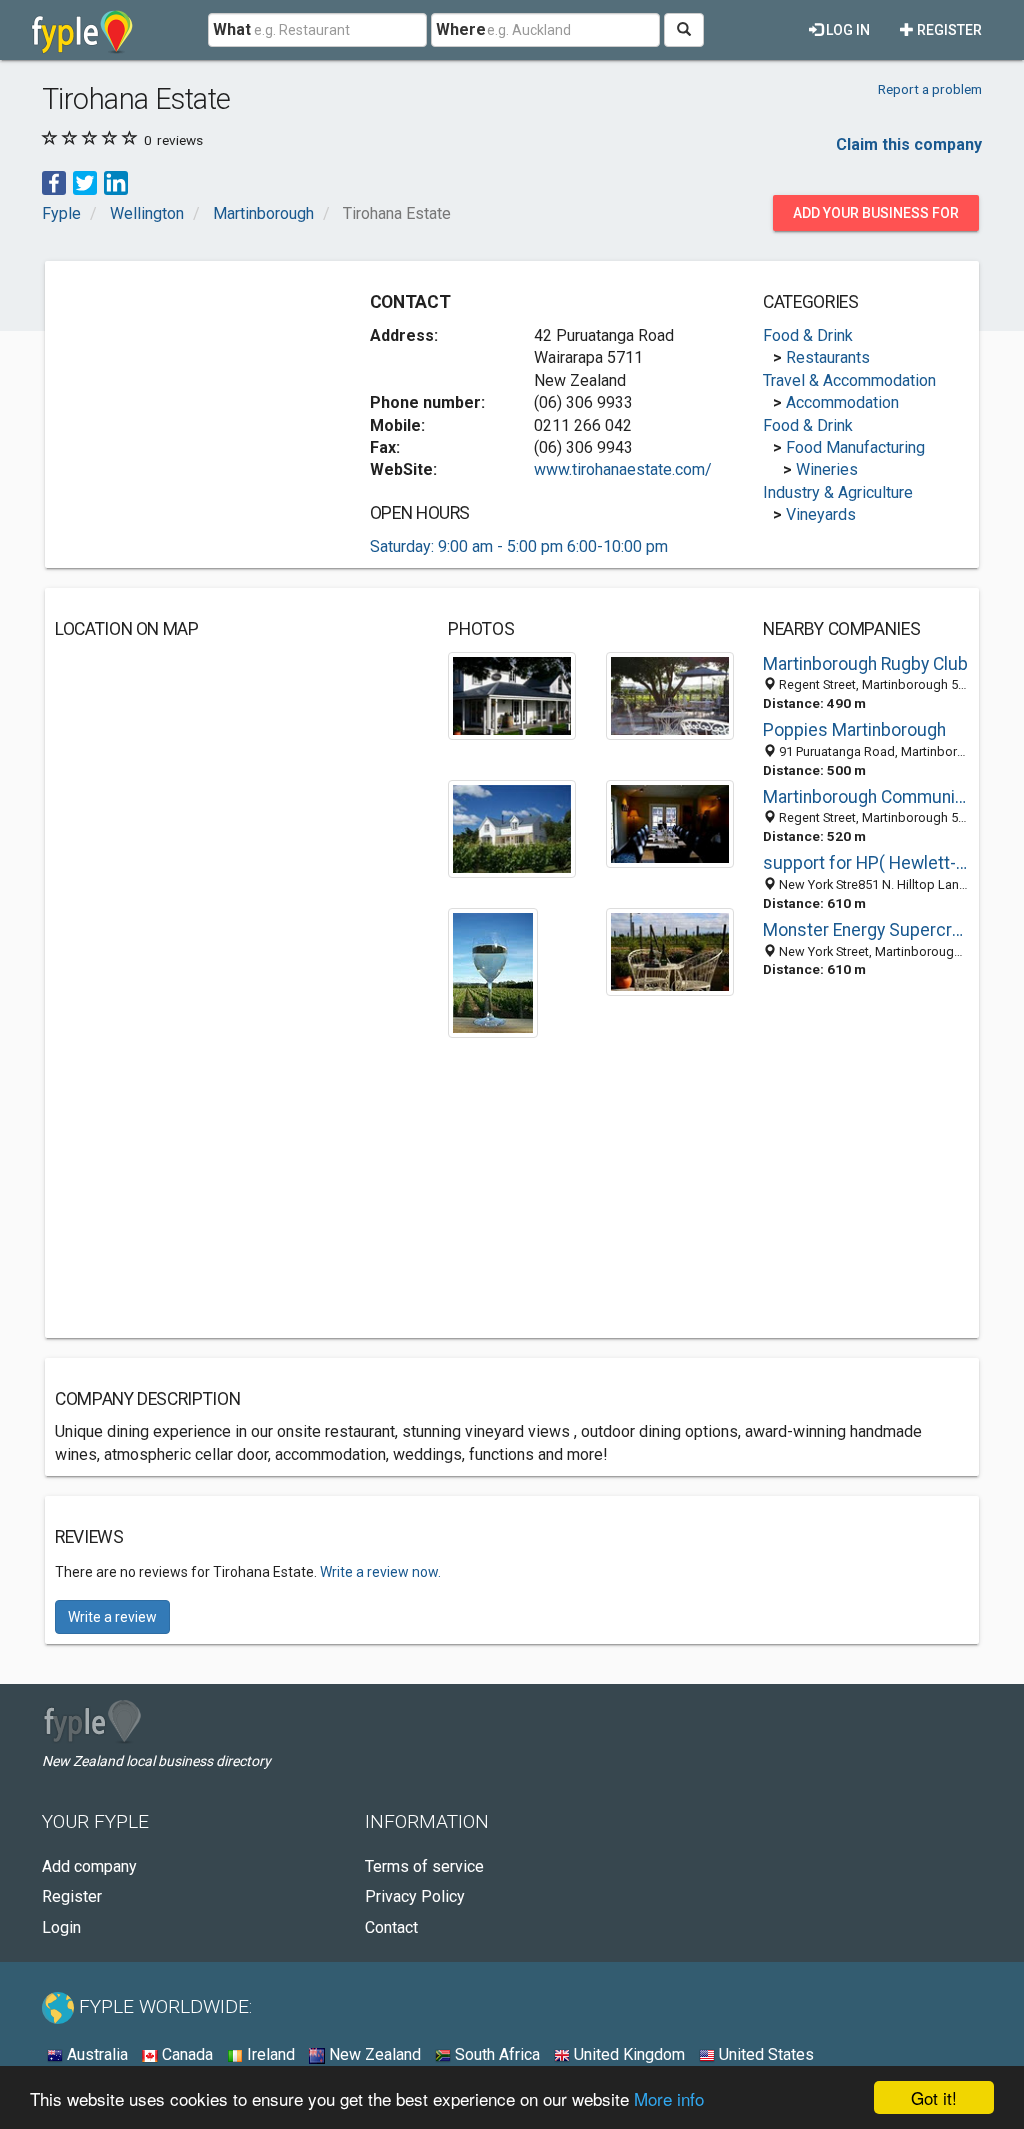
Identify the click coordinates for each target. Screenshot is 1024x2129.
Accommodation (842, 402)
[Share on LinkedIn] (116, 182)
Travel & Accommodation (849, 380)
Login (61, 1927)
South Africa (495, 2054)
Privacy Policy (415, 1896)
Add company (89, 1866)
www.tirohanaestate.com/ (623, 469)
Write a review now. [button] (380, 1572)
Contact (391, 1927)
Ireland (269, 2054)
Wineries (827, 469)
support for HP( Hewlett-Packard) (866, 863)
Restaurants (828, 357)
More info (669, 2098)
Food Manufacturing (855, 447)
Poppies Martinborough (854, 730)
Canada (185, 2054)
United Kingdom (627, 2054)
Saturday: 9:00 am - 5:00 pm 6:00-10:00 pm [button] (519, 546)
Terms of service (424, 1866)
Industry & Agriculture (838, 492)
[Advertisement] (205, 396)
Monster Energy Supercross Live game (866, 930)
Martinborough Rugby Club (865, 664)
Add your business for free (876, 218)
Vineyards (821, 514)
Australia (95, 2054)
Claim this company (909, 144)
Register (948, 30)
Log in (846, 30)
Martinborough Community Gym (866, 797)
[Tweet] (85, 182)
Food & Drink (808, 335)
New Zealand (373, 2054)
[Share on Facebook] (54, 182)
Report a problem (930, 89)
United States (764, 2054)
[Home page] (82, 30)
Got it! (934, 2097)
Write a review (112, 1617)
